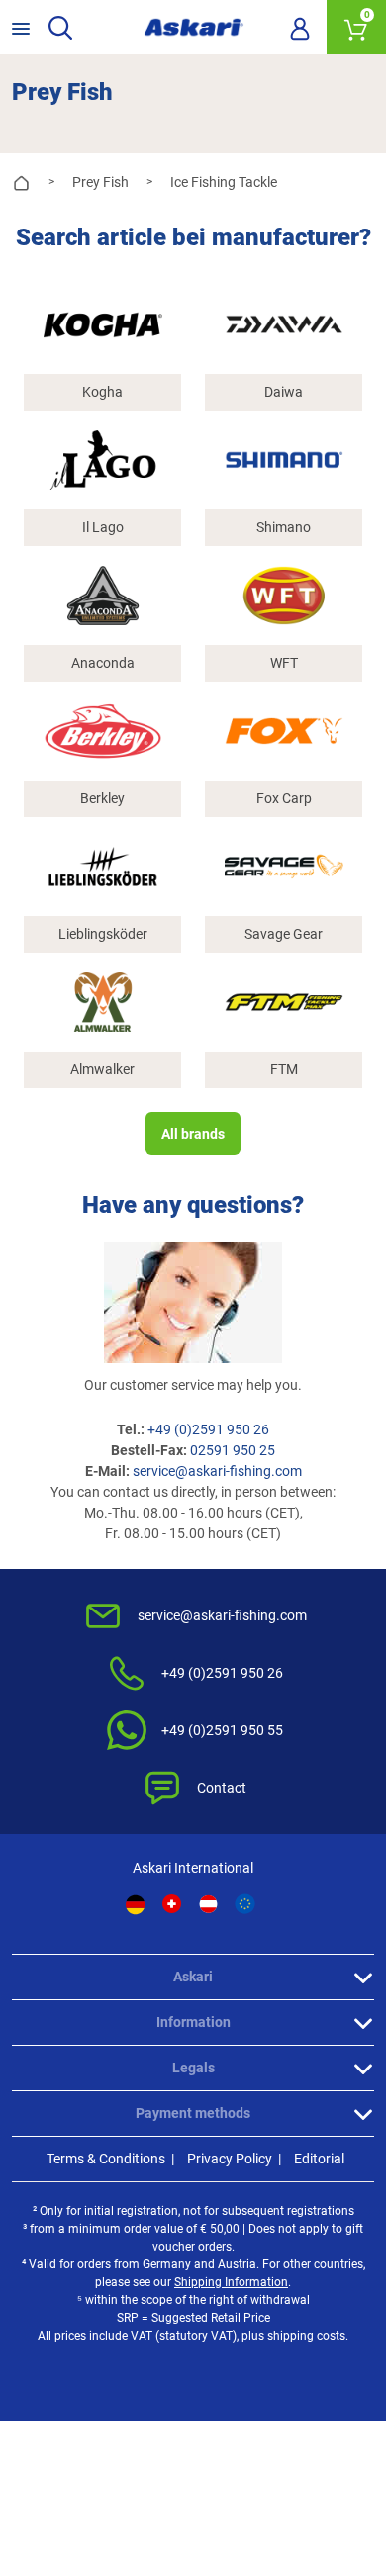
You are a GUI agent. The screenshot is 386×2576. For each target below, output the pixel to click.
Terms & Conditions (106, 2159)
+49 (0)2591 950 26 (208, 1429)
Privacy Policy (230, 2159)
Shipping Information (231, 2282)
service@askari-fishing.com (217, 1471)
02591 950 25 (233, 1450)
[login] (300, 28)
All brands (193, 1134)
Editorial (319, 2159)
